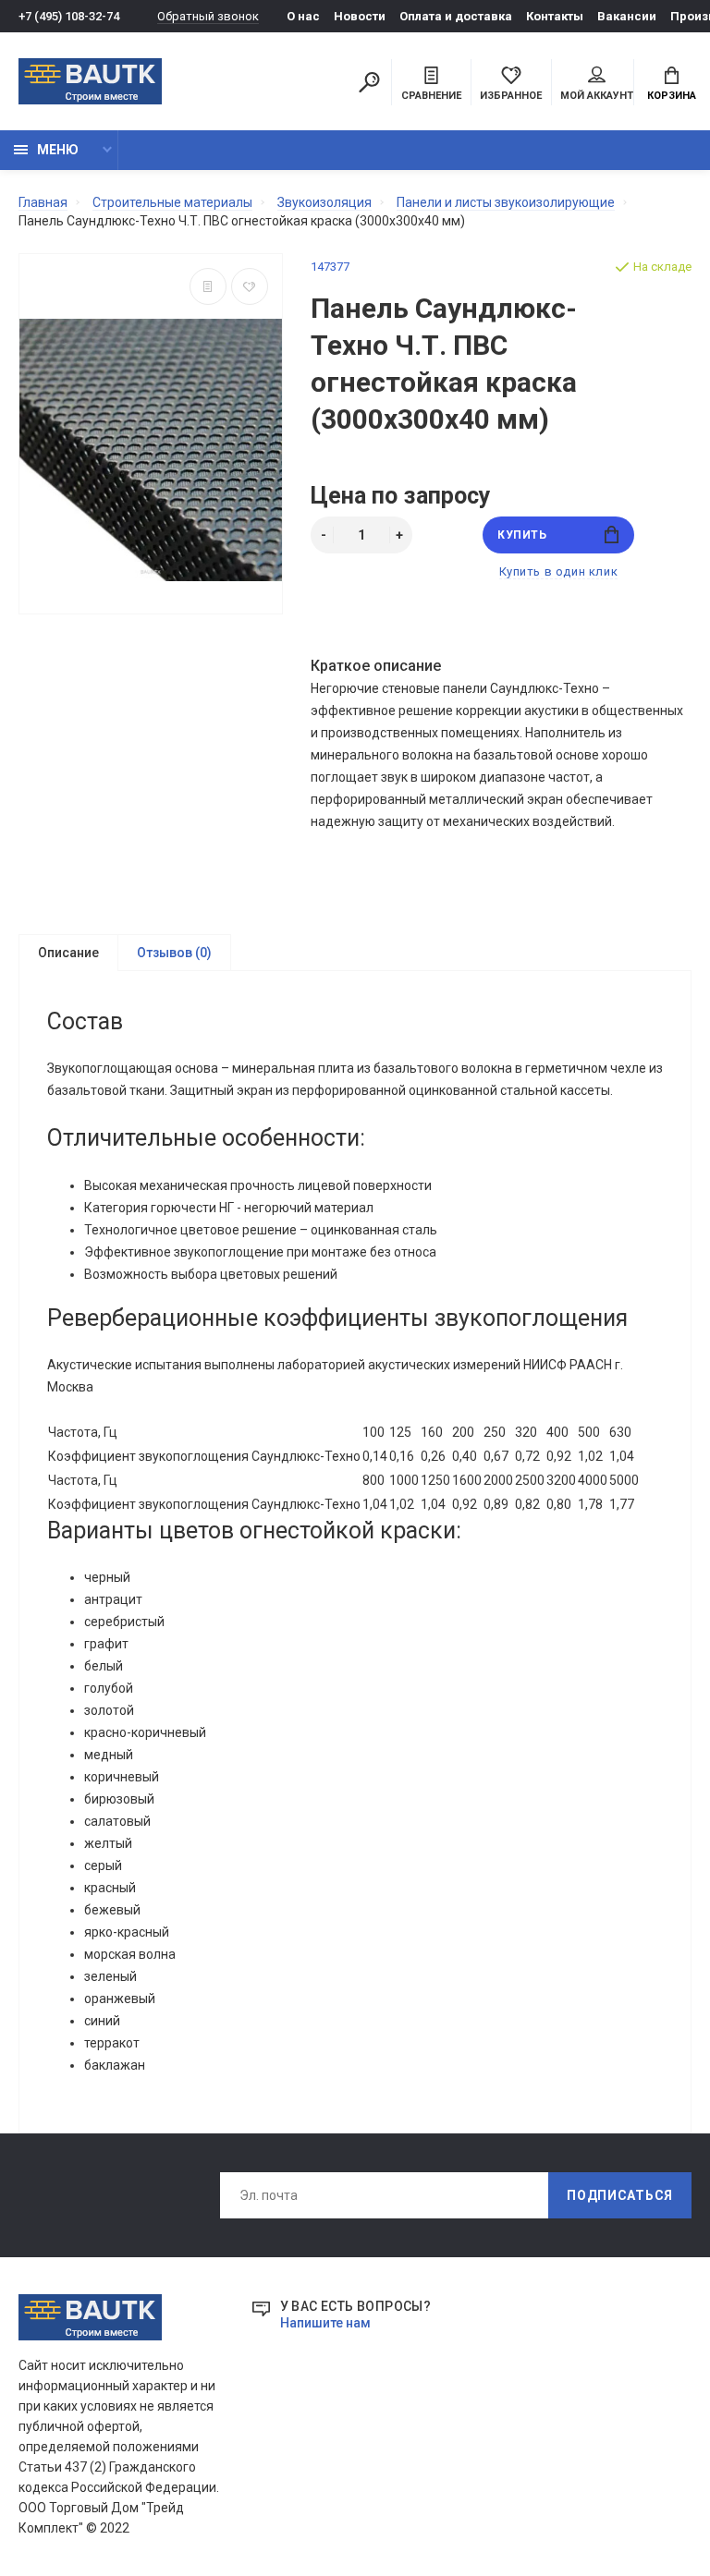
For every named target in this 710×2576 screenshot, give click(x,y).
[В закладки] (250, 286)
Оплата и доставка (456, 16)
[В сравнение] (208, 286)
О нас (303, 16)
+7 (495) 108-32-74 (69, 16)
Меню (58, 150)
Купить (522, 535)
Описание (68, 953)
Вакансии (627, 16)
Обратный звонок (208, 16)
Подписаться (620, 2195)
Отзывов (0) (174, 953)
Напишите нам (325, 2323)
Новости (360, 16)
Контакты (555, 16)
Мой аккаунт (597, 96)
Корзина (672, 96)
